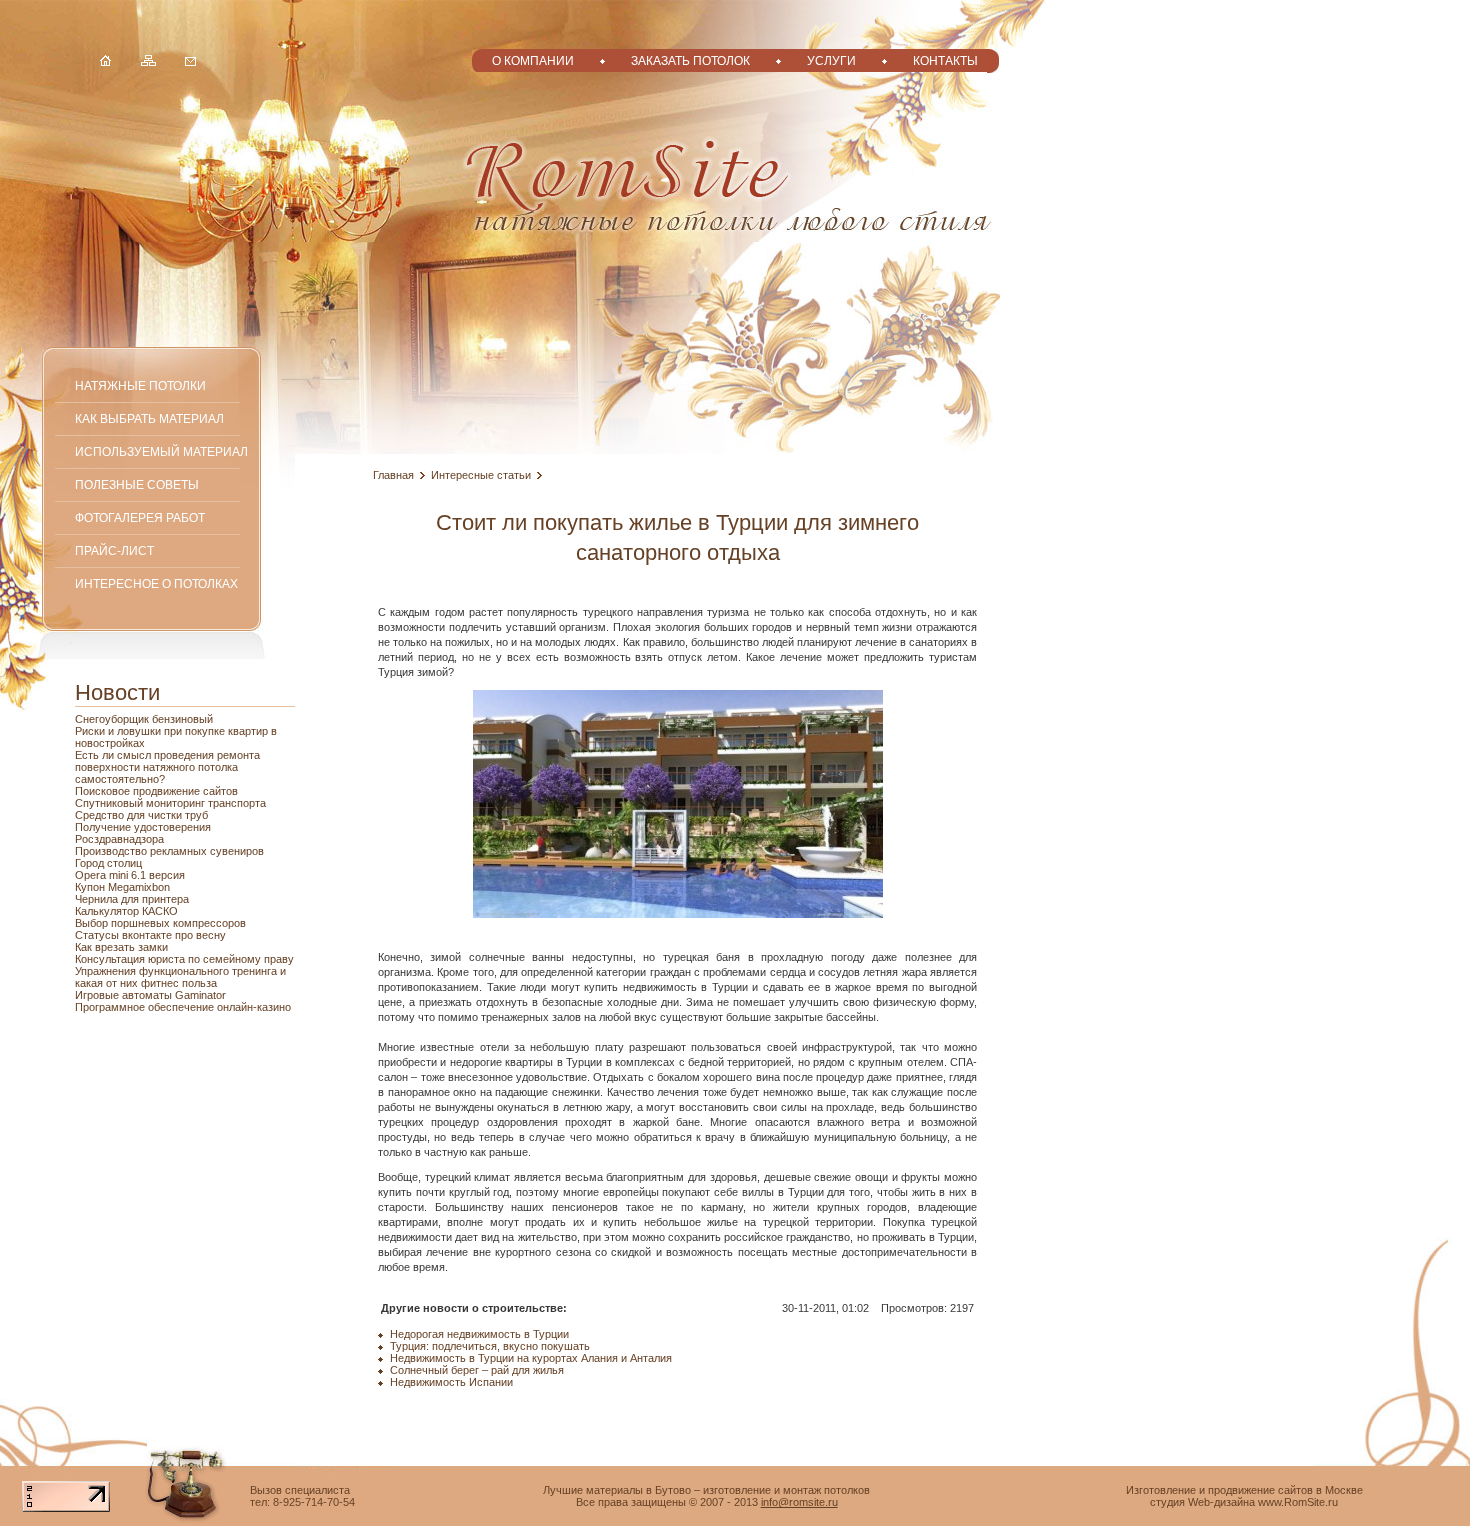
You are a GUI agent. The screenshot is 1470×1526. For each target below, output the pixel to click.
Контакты (945, 60)
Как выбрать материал (149, 418)
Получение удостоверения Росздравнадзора (143, 833)
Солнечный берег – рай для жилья (477, 1370)
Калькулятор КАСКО (126, 911)
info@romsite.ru (799, 1502)
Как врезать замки (121, 947)
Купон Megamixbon (122, 887)
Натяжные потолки (140, 385)
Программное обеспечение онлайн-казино (183, 1007)
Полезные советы (137, 484)
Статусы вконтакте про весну (150, 935)
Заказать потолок (690, 60)
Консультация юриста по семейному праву (184, 959)
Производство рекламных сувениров (169, 851)
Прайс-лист (114, 550)
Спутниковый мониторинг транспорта (170, 803)
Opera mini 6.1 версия (130, 875)
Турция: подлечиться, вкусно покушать (490, 1346)
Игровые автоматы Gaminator (150, 995)
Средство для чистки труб (141, 815)
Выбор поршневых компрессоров (160, 923)
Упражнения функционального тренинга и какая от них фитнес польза (180, 977)
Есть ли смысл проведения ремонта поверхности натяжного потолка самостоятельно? (167, 767)
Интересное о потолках (156, 583)
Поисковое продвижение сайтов (156, 791)
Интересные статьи (481, 475)
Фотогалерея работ (140, 517)
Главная (393, 475)
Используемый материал (161, 451)
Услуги (831, 60)
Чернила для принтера (132, 899)
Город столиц (108, 863)
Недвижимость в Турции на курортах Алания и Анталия (531, 1358)
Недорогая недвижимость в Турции (479, 1334)
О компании (533, 60)
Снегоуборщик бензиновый (144, 719)
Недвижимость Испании (451, 1382)
